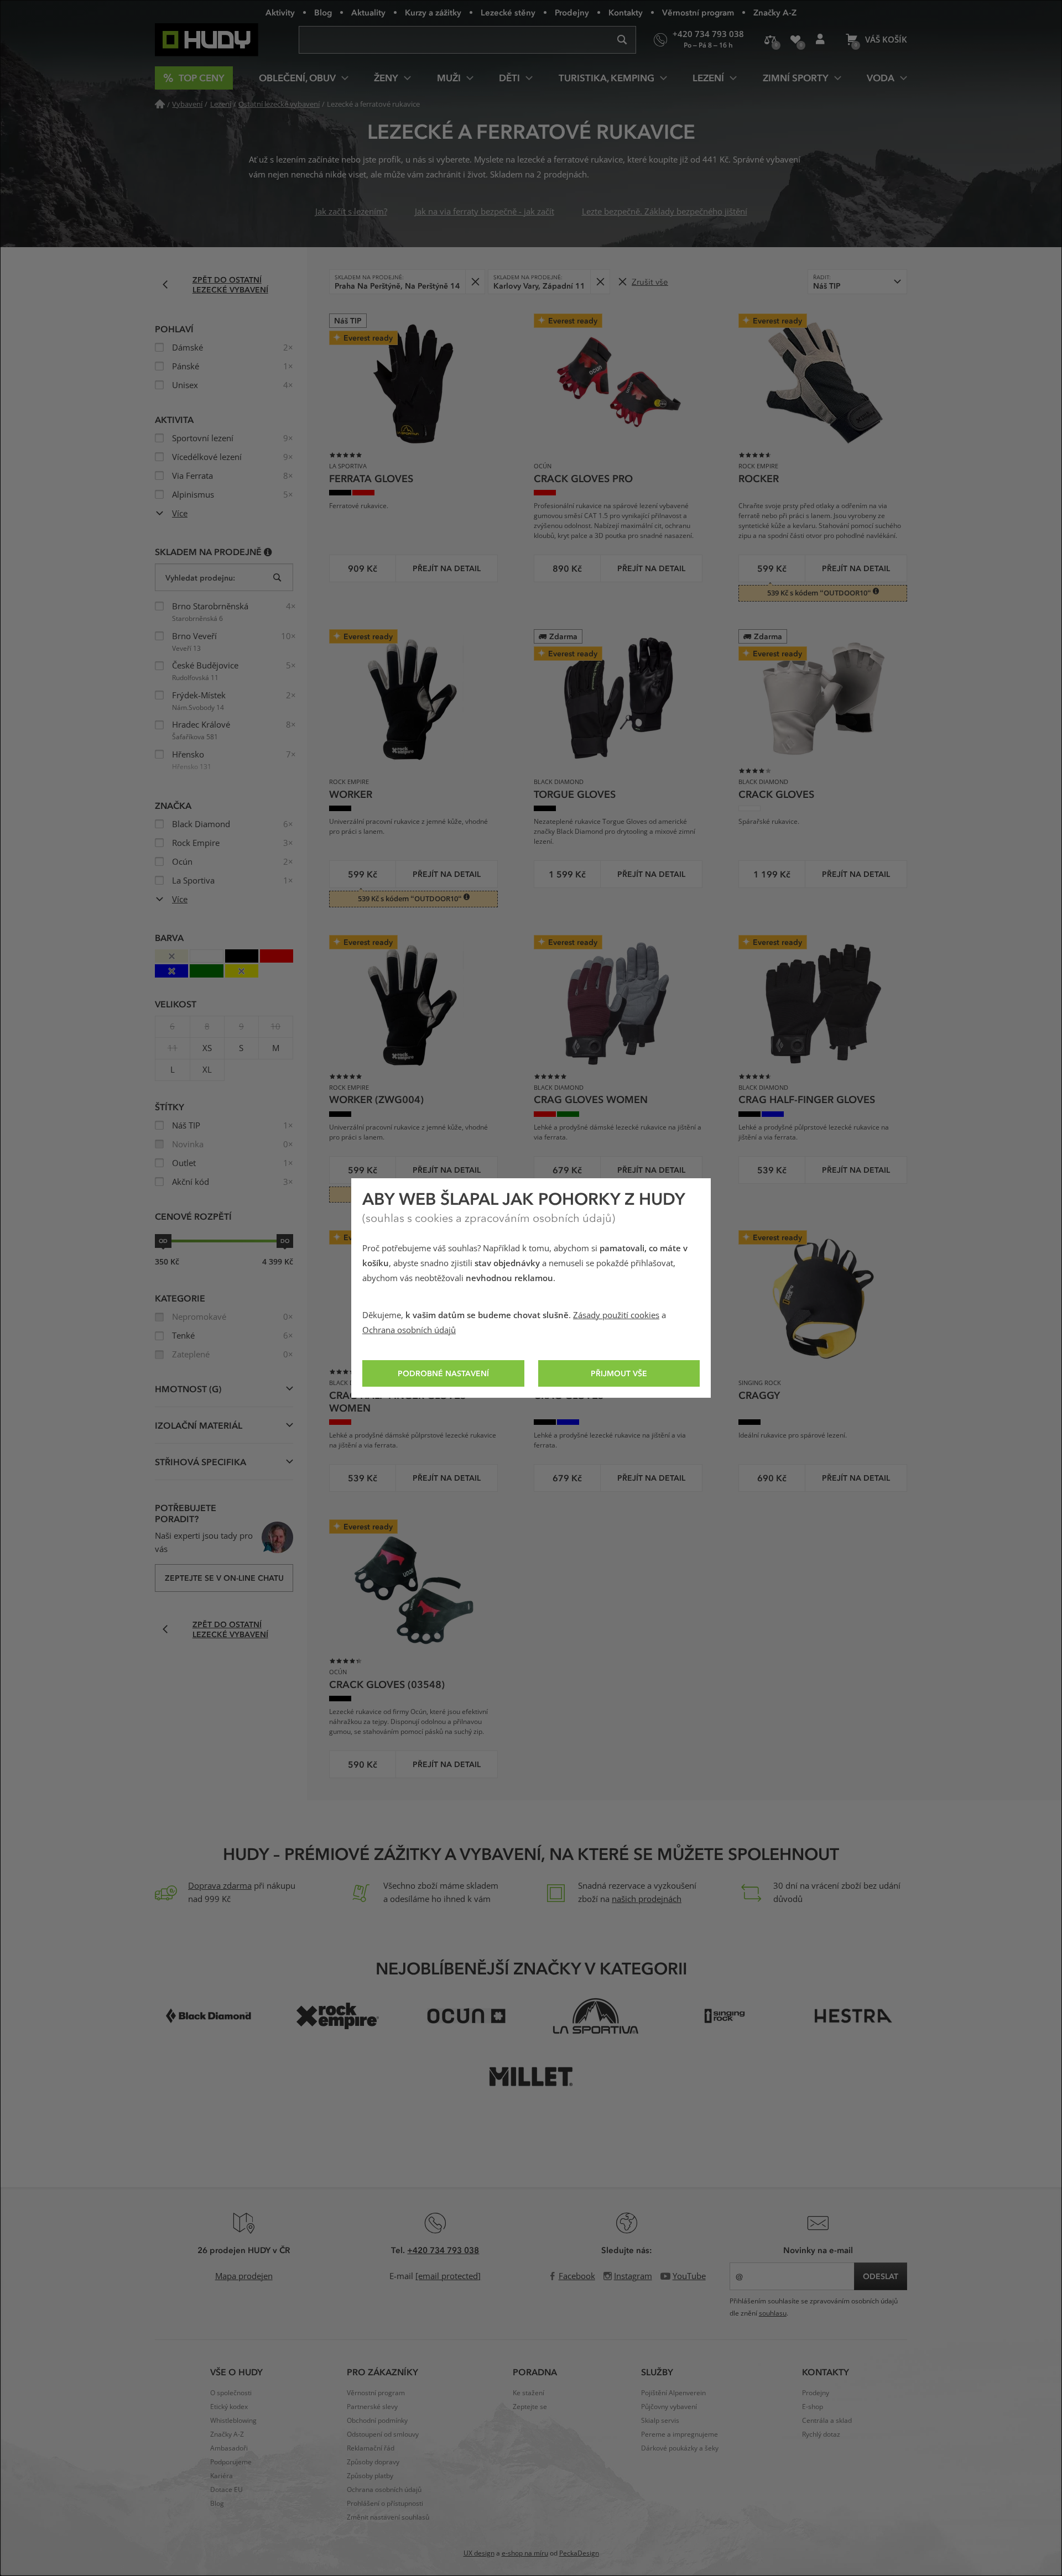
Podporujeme (231, 2462)
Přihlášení (820, 40)
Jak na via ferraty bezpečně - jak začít (485, 212)
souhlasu (773, 2313)
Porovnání (770, 40)
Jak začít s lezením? (351, 212)
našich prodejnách (647, 1899)
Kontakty (626, 12)
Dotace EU (227, 2490)
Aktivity (280, 12)
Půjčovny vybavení (669, 2407)
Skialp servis (660, 2421)
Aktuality (368, 12)
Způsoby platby (370, 2476)
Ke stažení (529, 2393)
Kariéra (222, 2476)
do (285, 1241)
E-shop (813, 2407)
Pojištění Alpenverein (673, 2393)
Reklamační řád (371, 2448)
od (163, 1241)
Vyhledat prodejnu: (200, 578)
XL (207, 1070)
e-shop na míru (525, 2553)
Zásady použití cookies (616, 1315)
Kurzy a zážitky (433, 12)
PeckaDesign (579, 2553)
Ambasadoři (229, 2448)
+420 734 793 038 (443, 2250)
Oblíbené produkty (795, 40)
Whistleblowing (233, 2421)
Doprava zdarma (220, 1886)
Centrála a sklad (827, 2421)
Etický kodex (229, 2407)
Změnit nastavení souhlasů (388, 2517)
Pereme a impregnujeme (680, 2434)
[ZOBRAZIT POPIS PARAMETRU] (268, 552)
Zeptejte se (530, 2407)
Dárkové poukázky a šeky (680, 2448)
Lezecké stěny (508, 12)
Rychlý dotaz (821, 2434)
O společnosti (231, 2393)
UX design (479, 2553)
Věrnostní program (698, 12)
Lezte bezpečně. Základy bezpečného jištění (665, 212)
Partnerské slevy (372, 2407)
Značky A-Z (775, 12)
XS (207, 1048)
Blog (323, 12)
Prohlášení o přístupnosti (385, 2504)
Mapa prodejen (244, 2276)
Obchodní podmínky (377, 2421)
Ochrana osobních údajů (409, 1330)
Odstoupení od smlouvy (383, 2434)
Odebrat (475, 282)
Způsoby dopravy (373, 2462)
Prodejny (572, 12)
